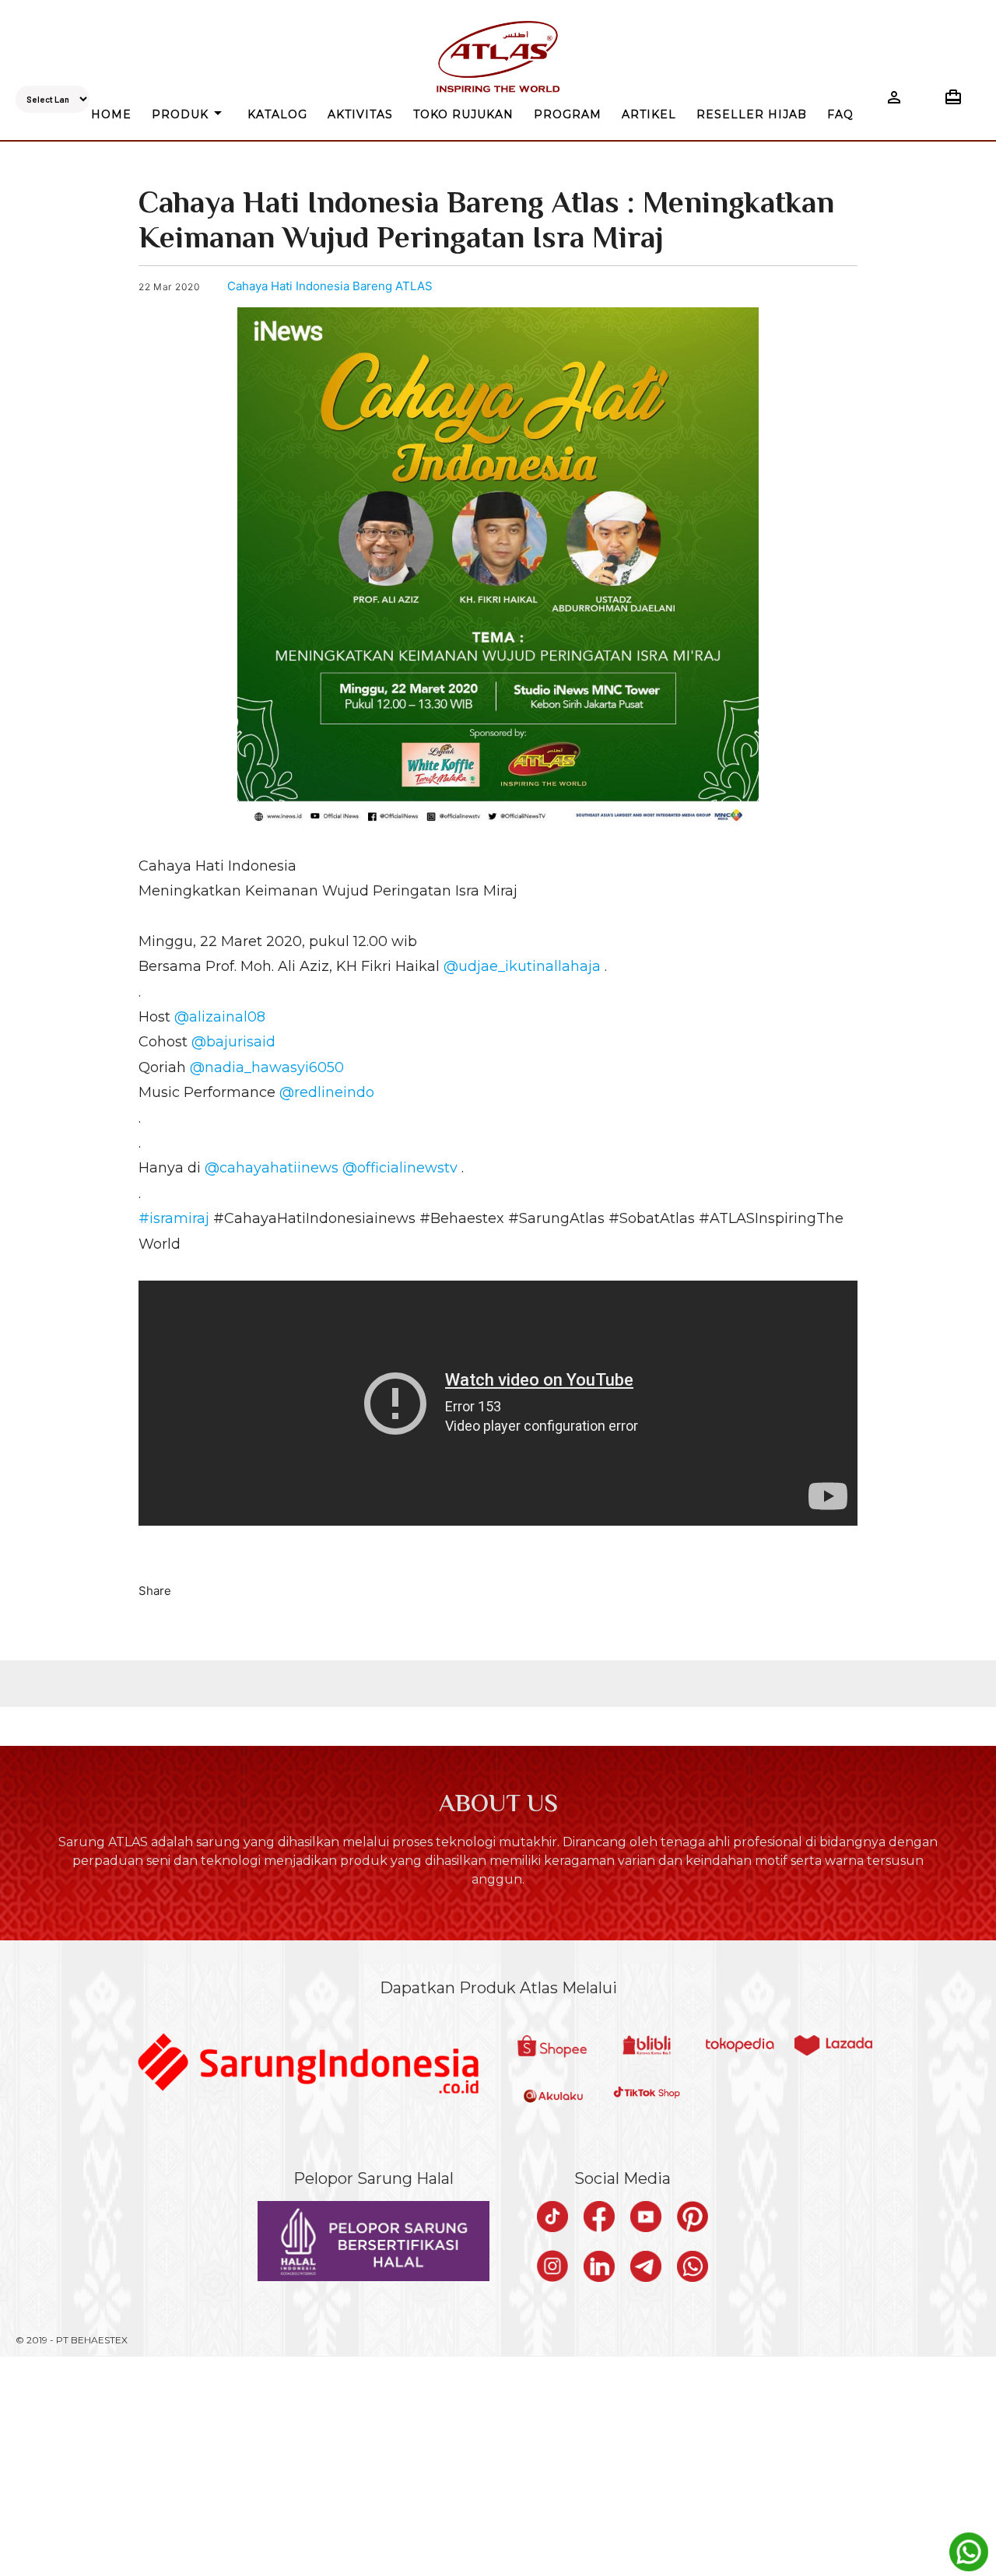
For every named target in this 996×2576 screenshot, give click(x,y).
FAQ (840, 114)
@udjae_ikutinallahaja (522, 966)
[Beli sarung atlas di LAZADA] (833, 2047)
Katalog (277, 114)
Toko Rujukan (463, 114)
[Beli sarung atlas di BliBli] (647, 2047)
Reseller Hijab (752, 114)
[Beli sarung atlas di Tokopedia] (740, 2047)
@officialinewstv (400, 1168)
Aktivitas (360, 114)
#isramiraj (174, 1218)
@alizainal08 (220, 1017)
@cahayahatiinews (272, 1168)
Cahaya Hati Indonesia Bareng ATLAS (330, 286)
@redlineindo (327, 1092)
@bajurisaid (233, 1042)
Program (568, 114)
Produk (189, 113)
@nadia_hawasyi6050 (267, 1067)
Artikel (649, 114)
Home (111, 114)
